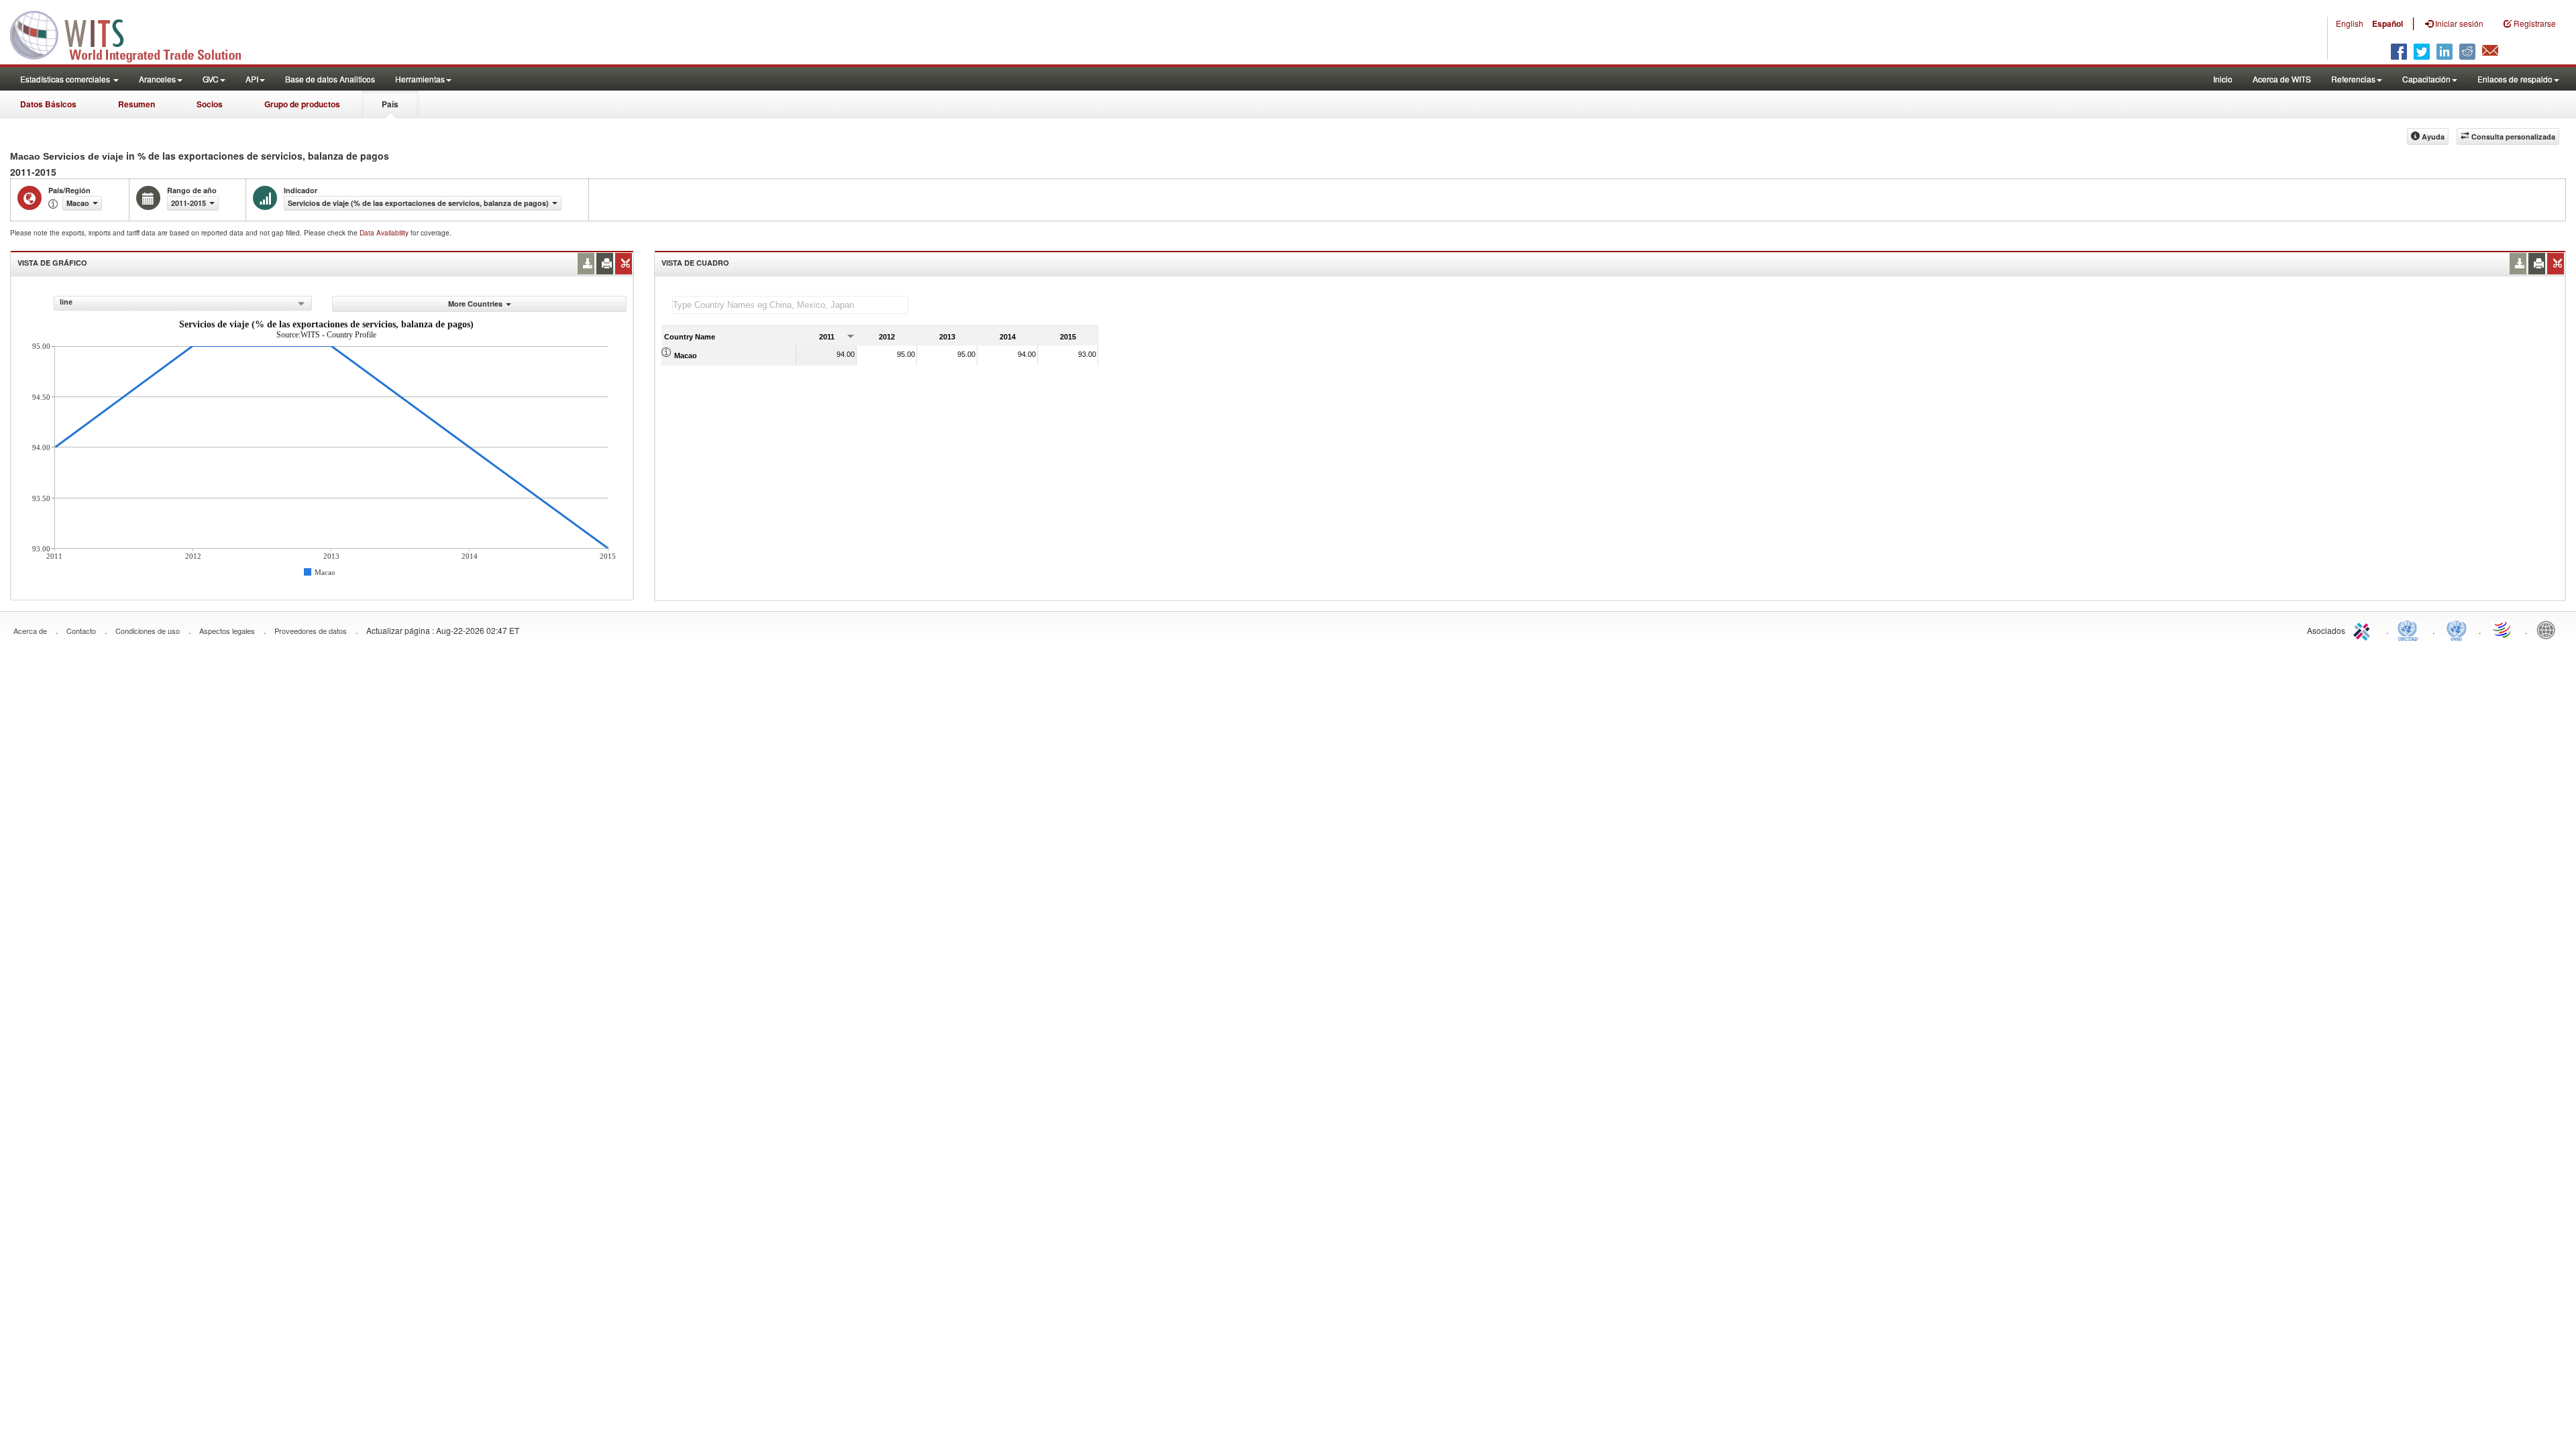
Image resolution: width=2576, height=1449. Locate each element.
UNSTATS (2457, 629)
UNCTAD (2410, 629)
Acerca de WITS (2282, 79)
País (390, 104)
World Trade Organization (2503, 629)
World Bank (2549, 629)
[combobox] (183, 303)
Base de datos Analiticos (330, 79)
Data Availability (385, 233)
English (2350, 23)
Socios (210, 104)
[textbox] (790, 305)
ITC (2364, 629)
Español (2387, 23)
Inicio (2223, 79)
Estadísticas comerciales (66, 79)
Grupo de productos (302, 104)
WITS (134, 34)
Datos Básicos (48, 104)
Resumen (137, 104)
